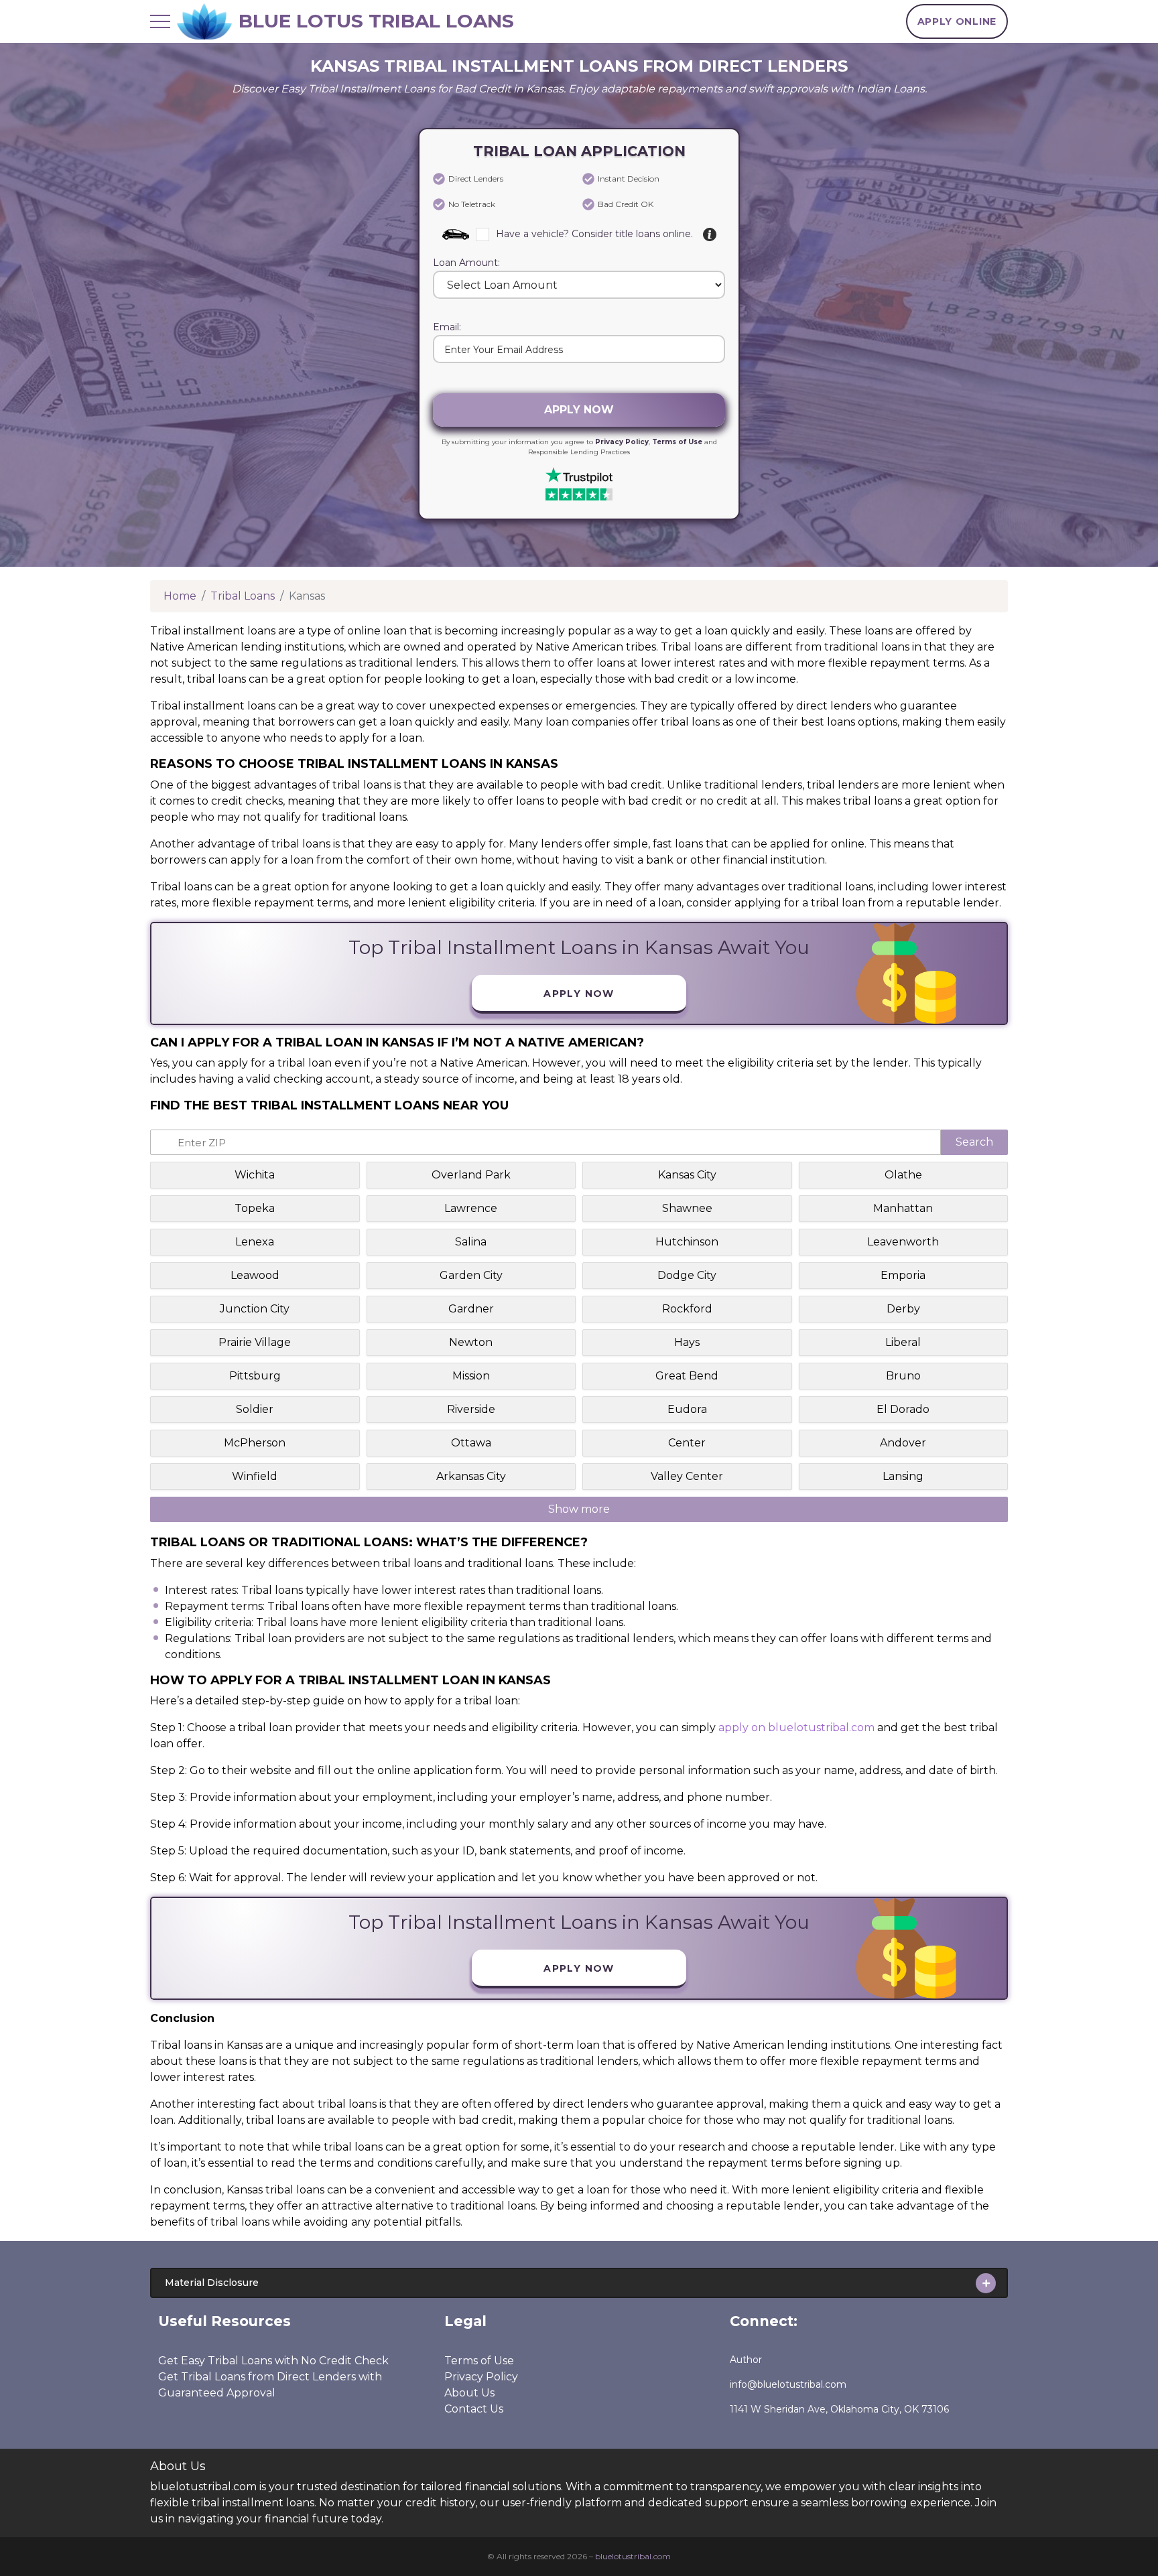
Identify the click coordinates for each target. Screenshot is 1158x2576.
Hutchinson (687, 1242)
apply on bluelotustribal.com (796, 1727)
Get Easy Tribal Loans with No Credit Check (273, 2361)
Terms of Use (677, 442)
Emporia (903, 1275)
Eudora (687, 1409)
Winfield (255, 1476)
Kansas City (687, 1175)
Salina (471, 1242)
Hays (687, 1342)
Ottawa (471, 1443)
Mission (471, 1376)
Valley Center (687, 1476)
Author (746, 2360)
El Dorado (903, 1409)
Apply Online (957, 21)
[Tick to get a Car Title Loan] (710, 234)
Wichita (255, 1175)
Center (687, 1443)
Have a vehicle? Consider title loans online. (594, 234)
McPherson (255, 1443)
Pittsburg (255, 1376)
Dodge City (687, 1275)
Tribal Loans (243, 596)
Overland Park (471, 1175)
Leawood (255, 1275)
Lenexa (255, 1242)
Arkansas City (471, 1476)
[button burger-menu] (160, 21)
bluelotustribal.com (633, 2556)
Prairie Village (255, 1342)
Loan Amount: (466, 263)
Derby (903, 1309)
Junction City (255, 1309)
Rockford (687, 1309)
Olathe (903, 1175)
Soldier (255, 1409)
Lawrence (471, 1208)
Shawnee (687, 1208)
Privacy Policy (622, 442)
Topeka (255, 1208)
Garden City (471, 1275)
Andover (903, 1443)
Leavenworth (903, 1242)
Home (180, 596)
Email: (447, 328)
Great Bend (687, 1376)
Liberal (903, 1342)
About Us (469, 2393)
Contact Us (474, 2409)
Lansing (903, 1476)
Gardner (471, 1309)
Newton (471, 1342)
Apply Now (579, 410)
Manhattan (903, 1208)
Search (974, 1142)
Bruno (903, 1376)
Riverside (471, 1409)
